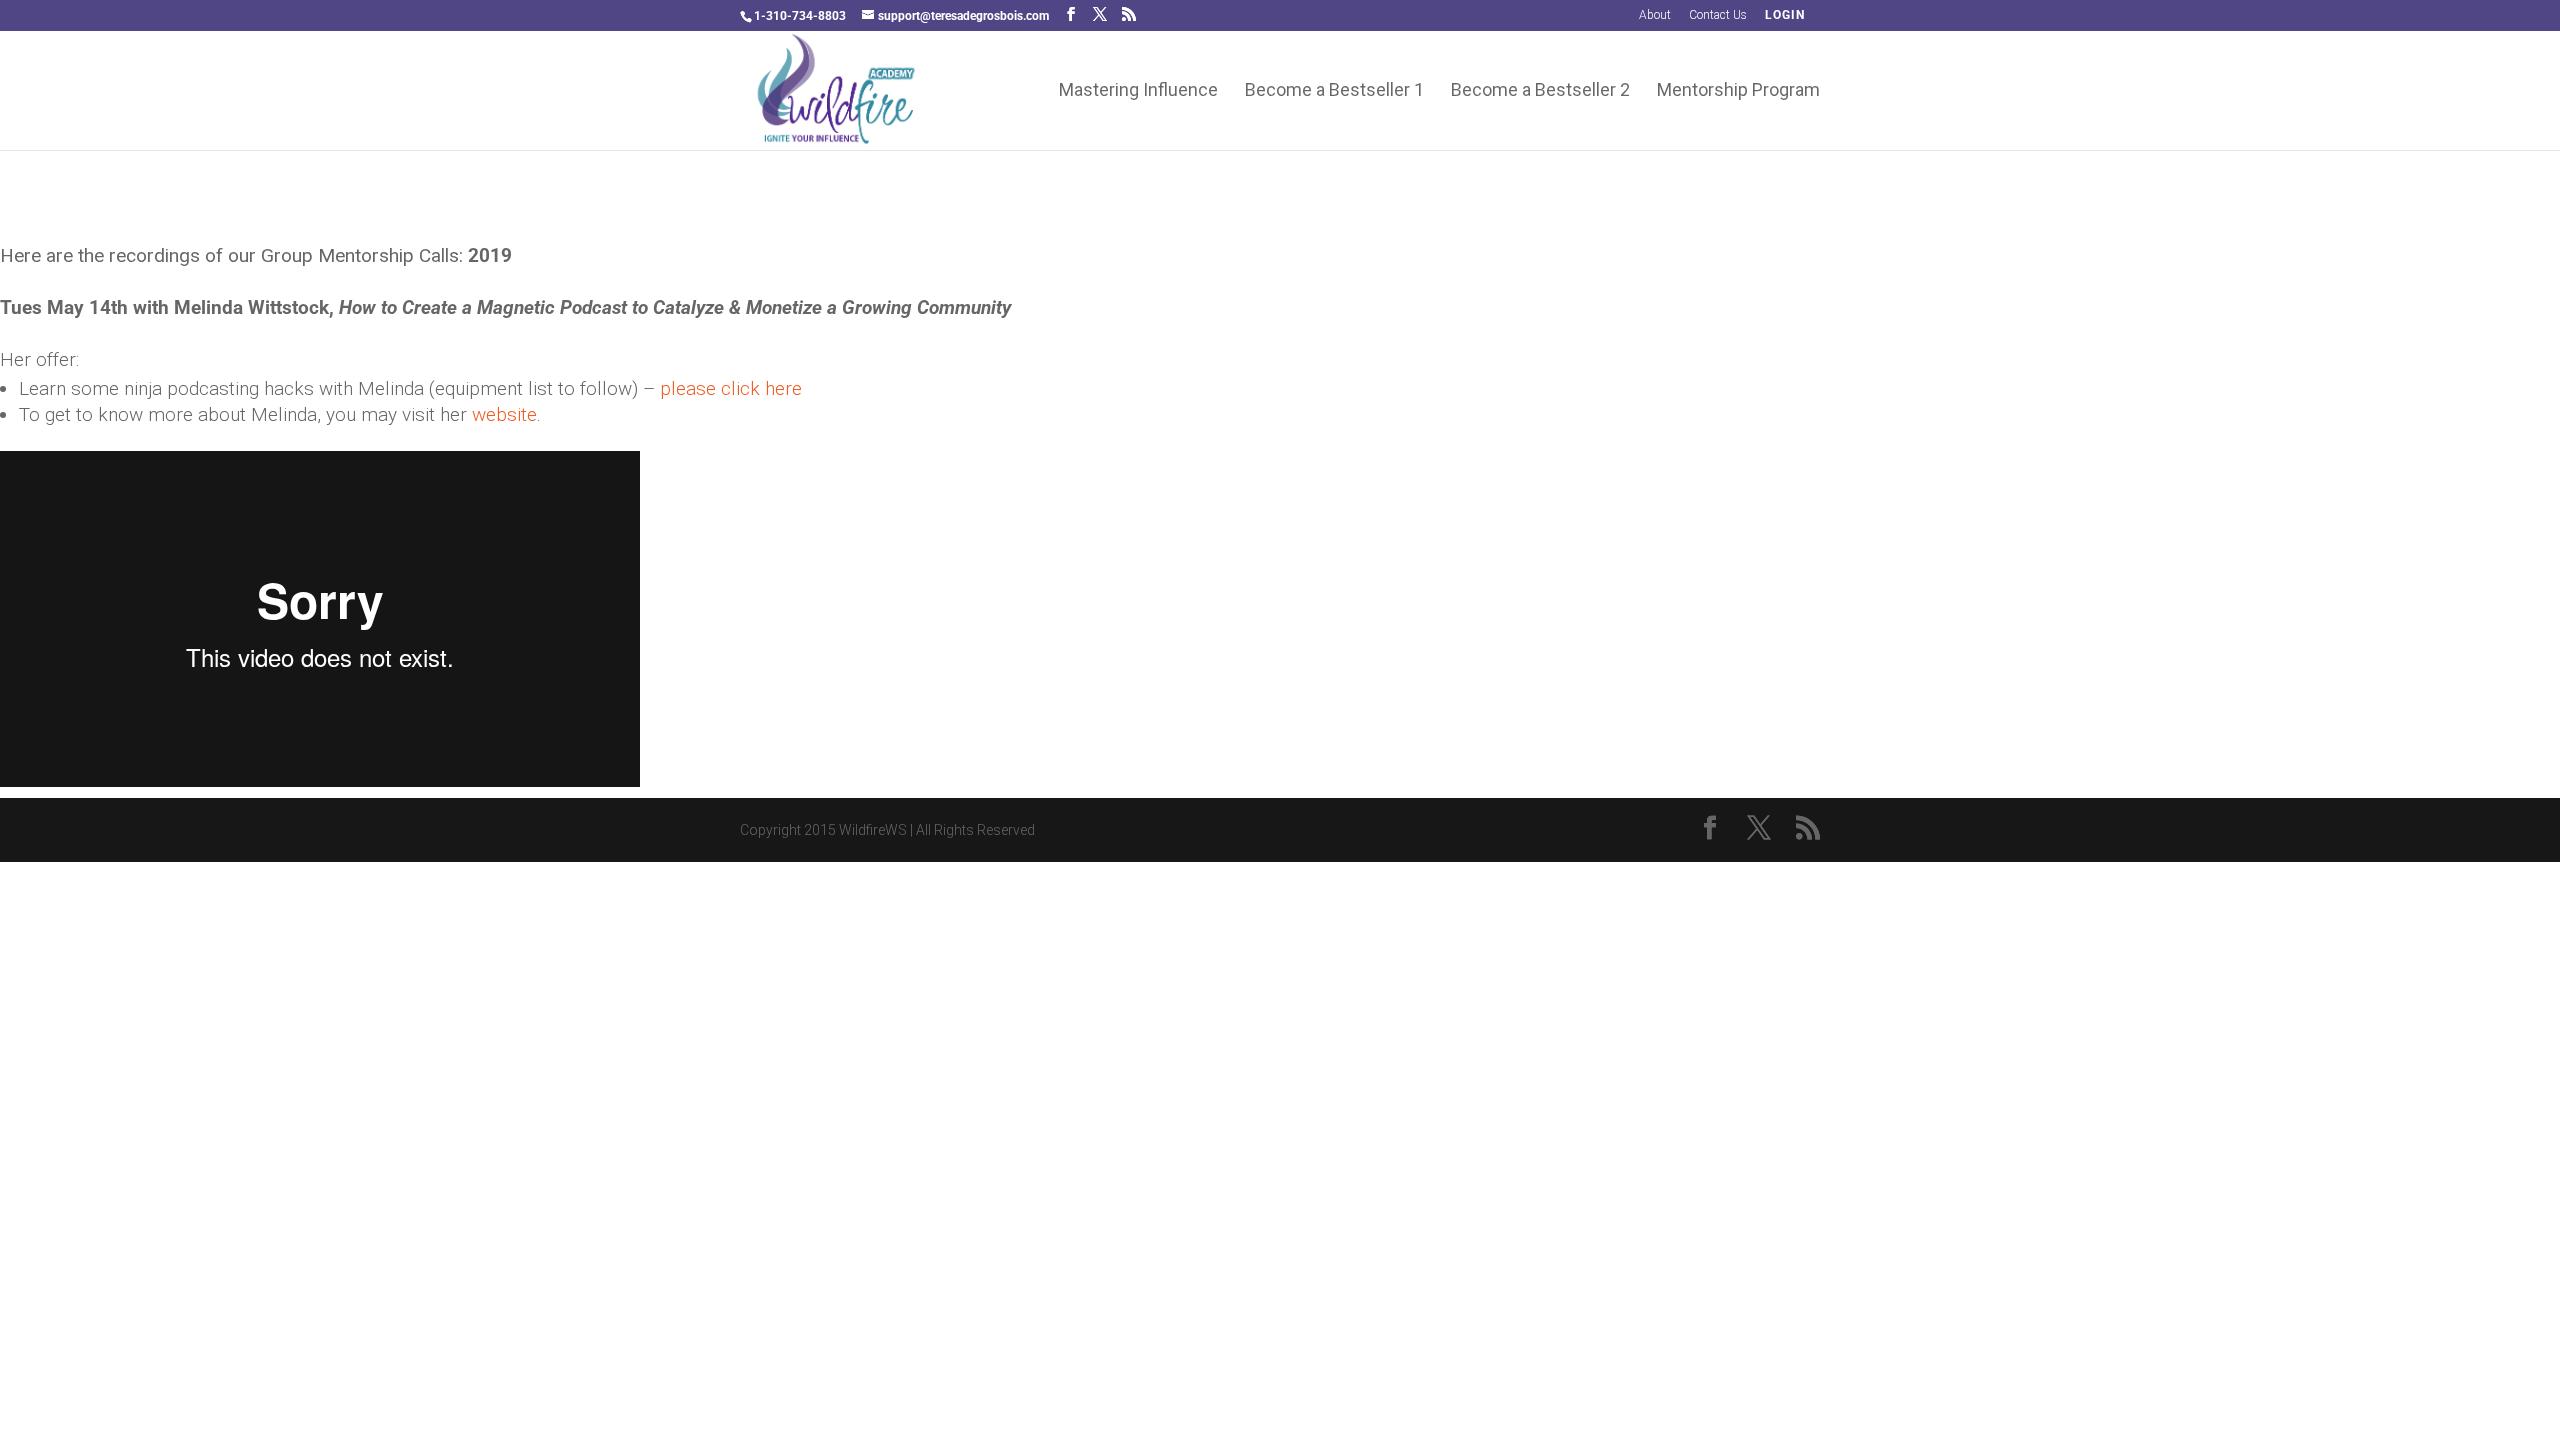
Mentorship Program (1738, 91)
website (504, 414)
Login (1785, 15)
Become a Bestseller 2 (1540, 91)
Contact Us (1718, 15)
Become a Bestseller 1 (1334, 91)
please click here (731, 388)
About (1655, 15)
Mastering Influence (1138, 91)
